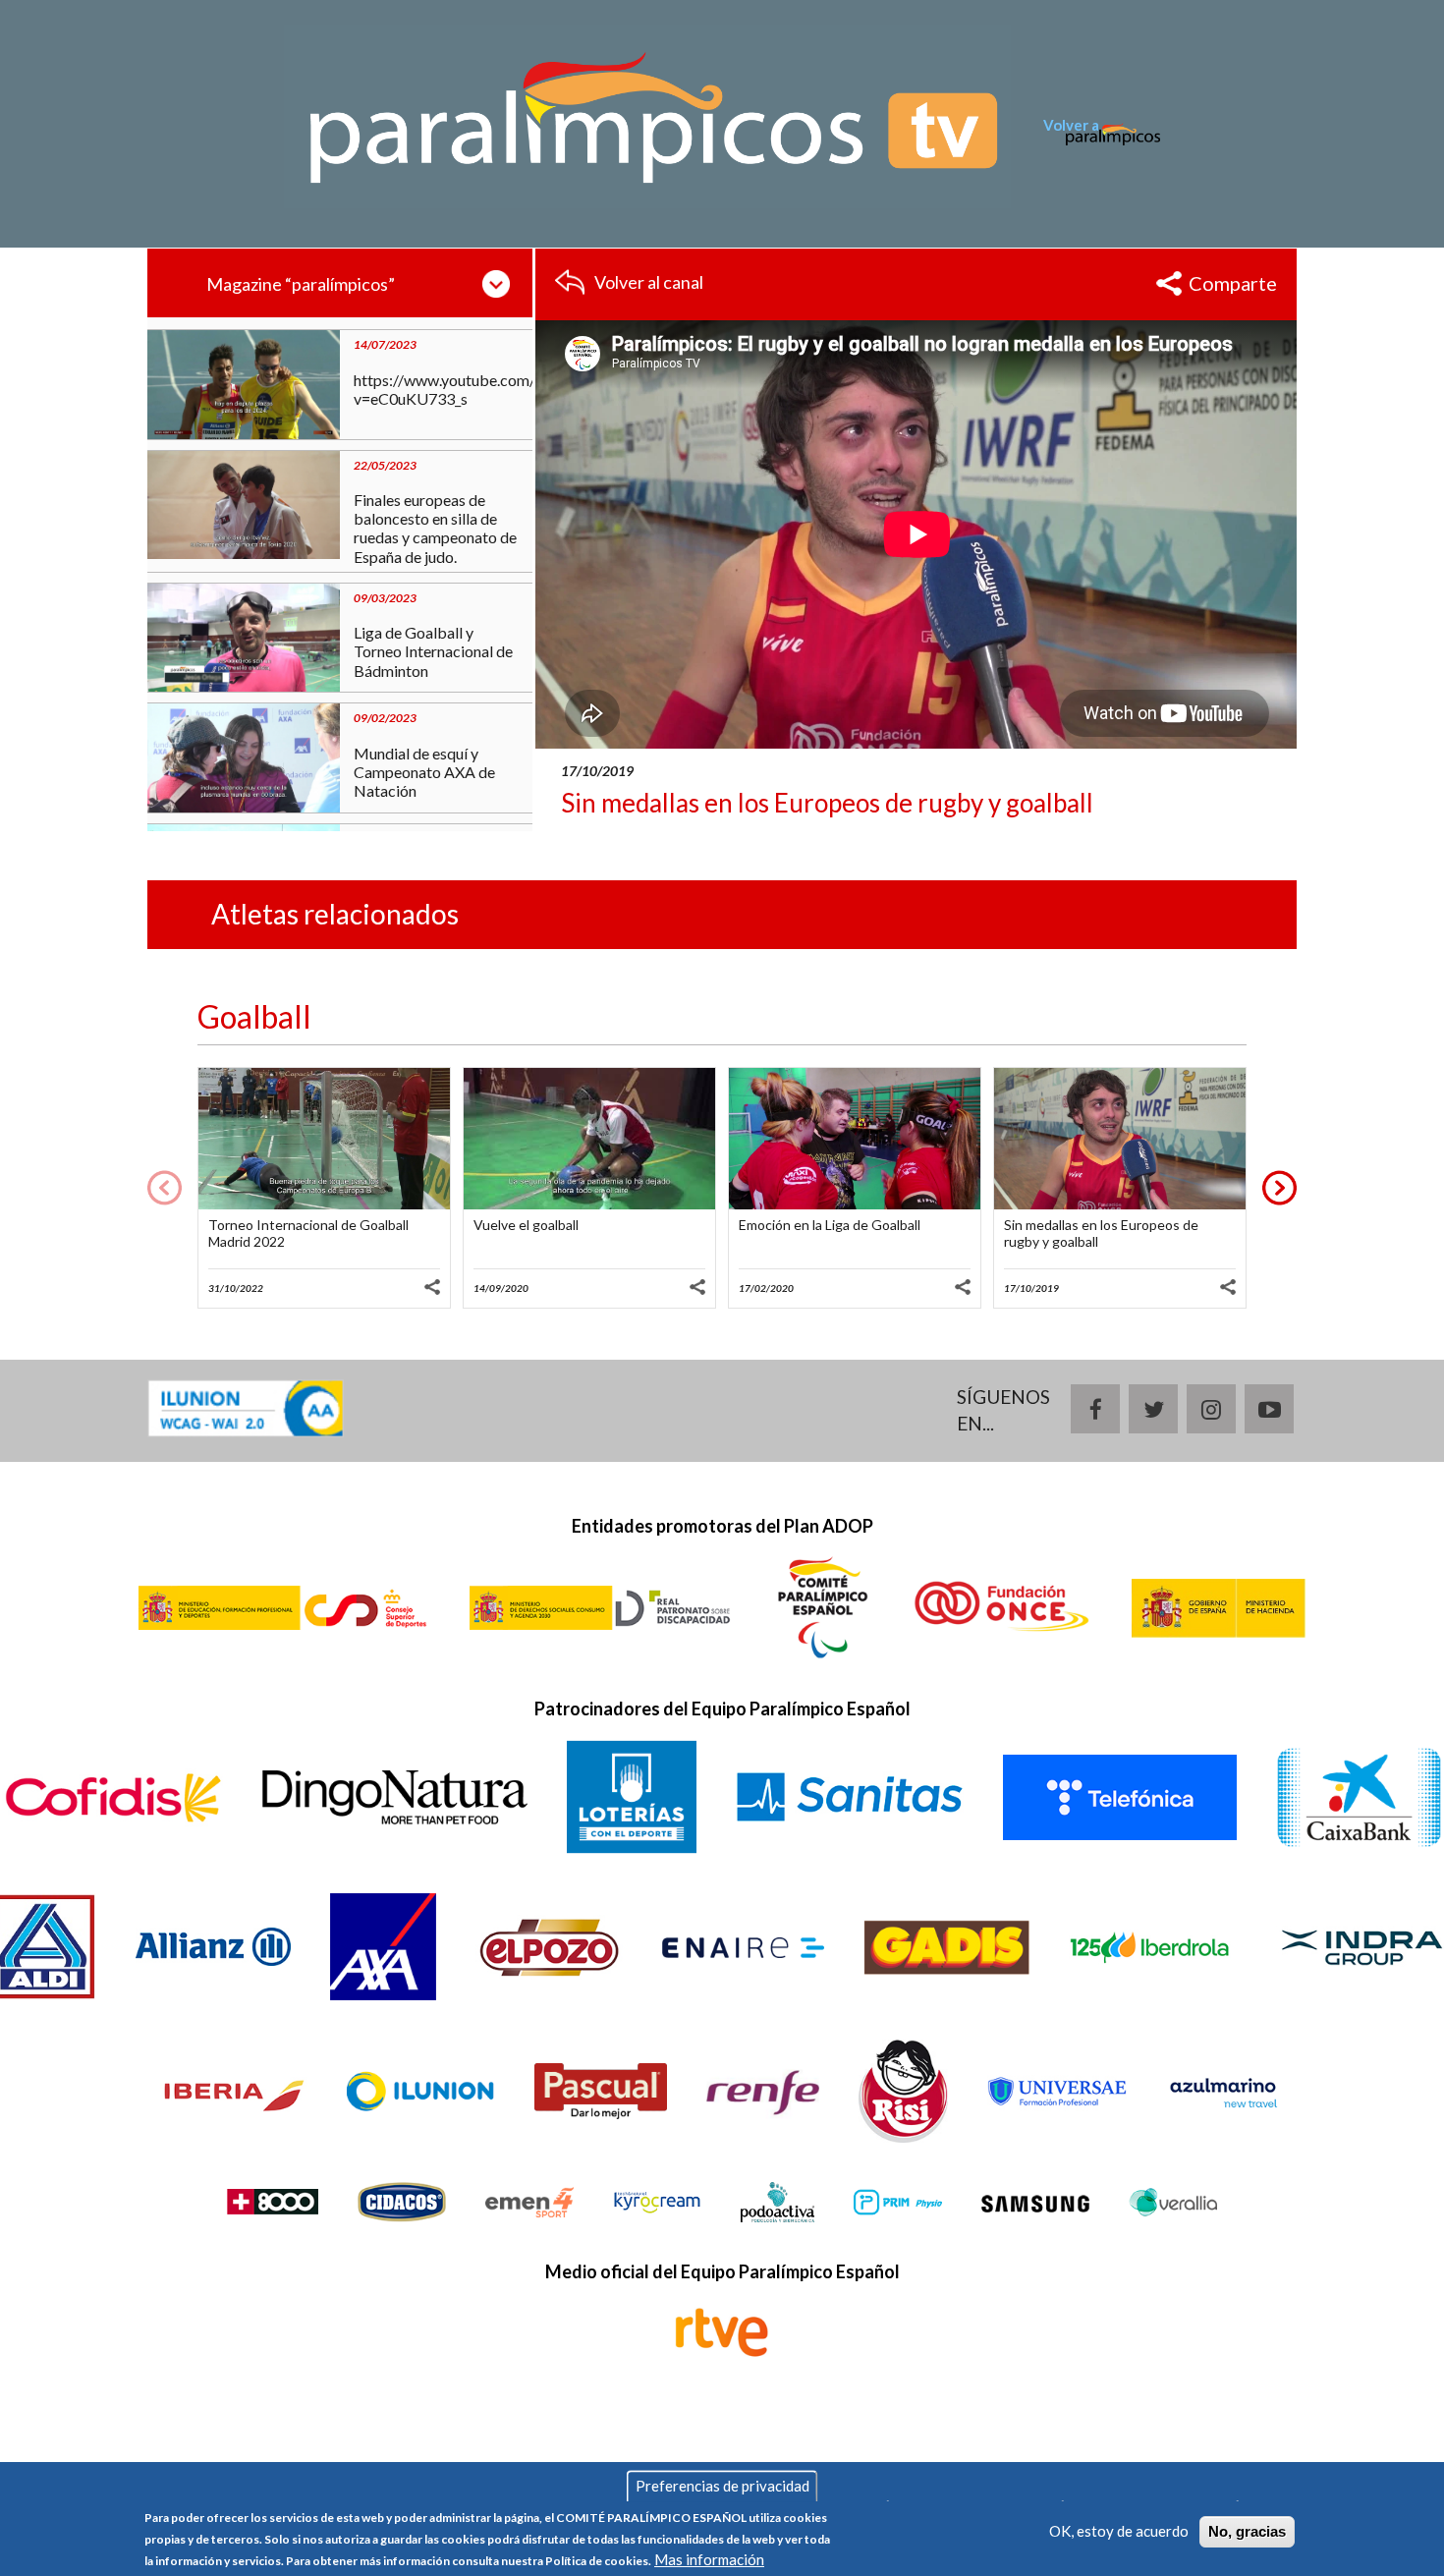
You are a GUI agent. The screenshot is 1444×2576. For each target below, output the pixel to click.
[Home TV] (647, 115)
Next (1279, 1187)
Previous (165, 1187)
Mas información (709, 2559)
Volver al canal (649, 282)
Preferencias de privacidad (722, 2486)
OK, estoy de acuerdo (1119, 2531)
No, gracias (1247, 2531)
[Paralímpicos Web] (1102, 146)
